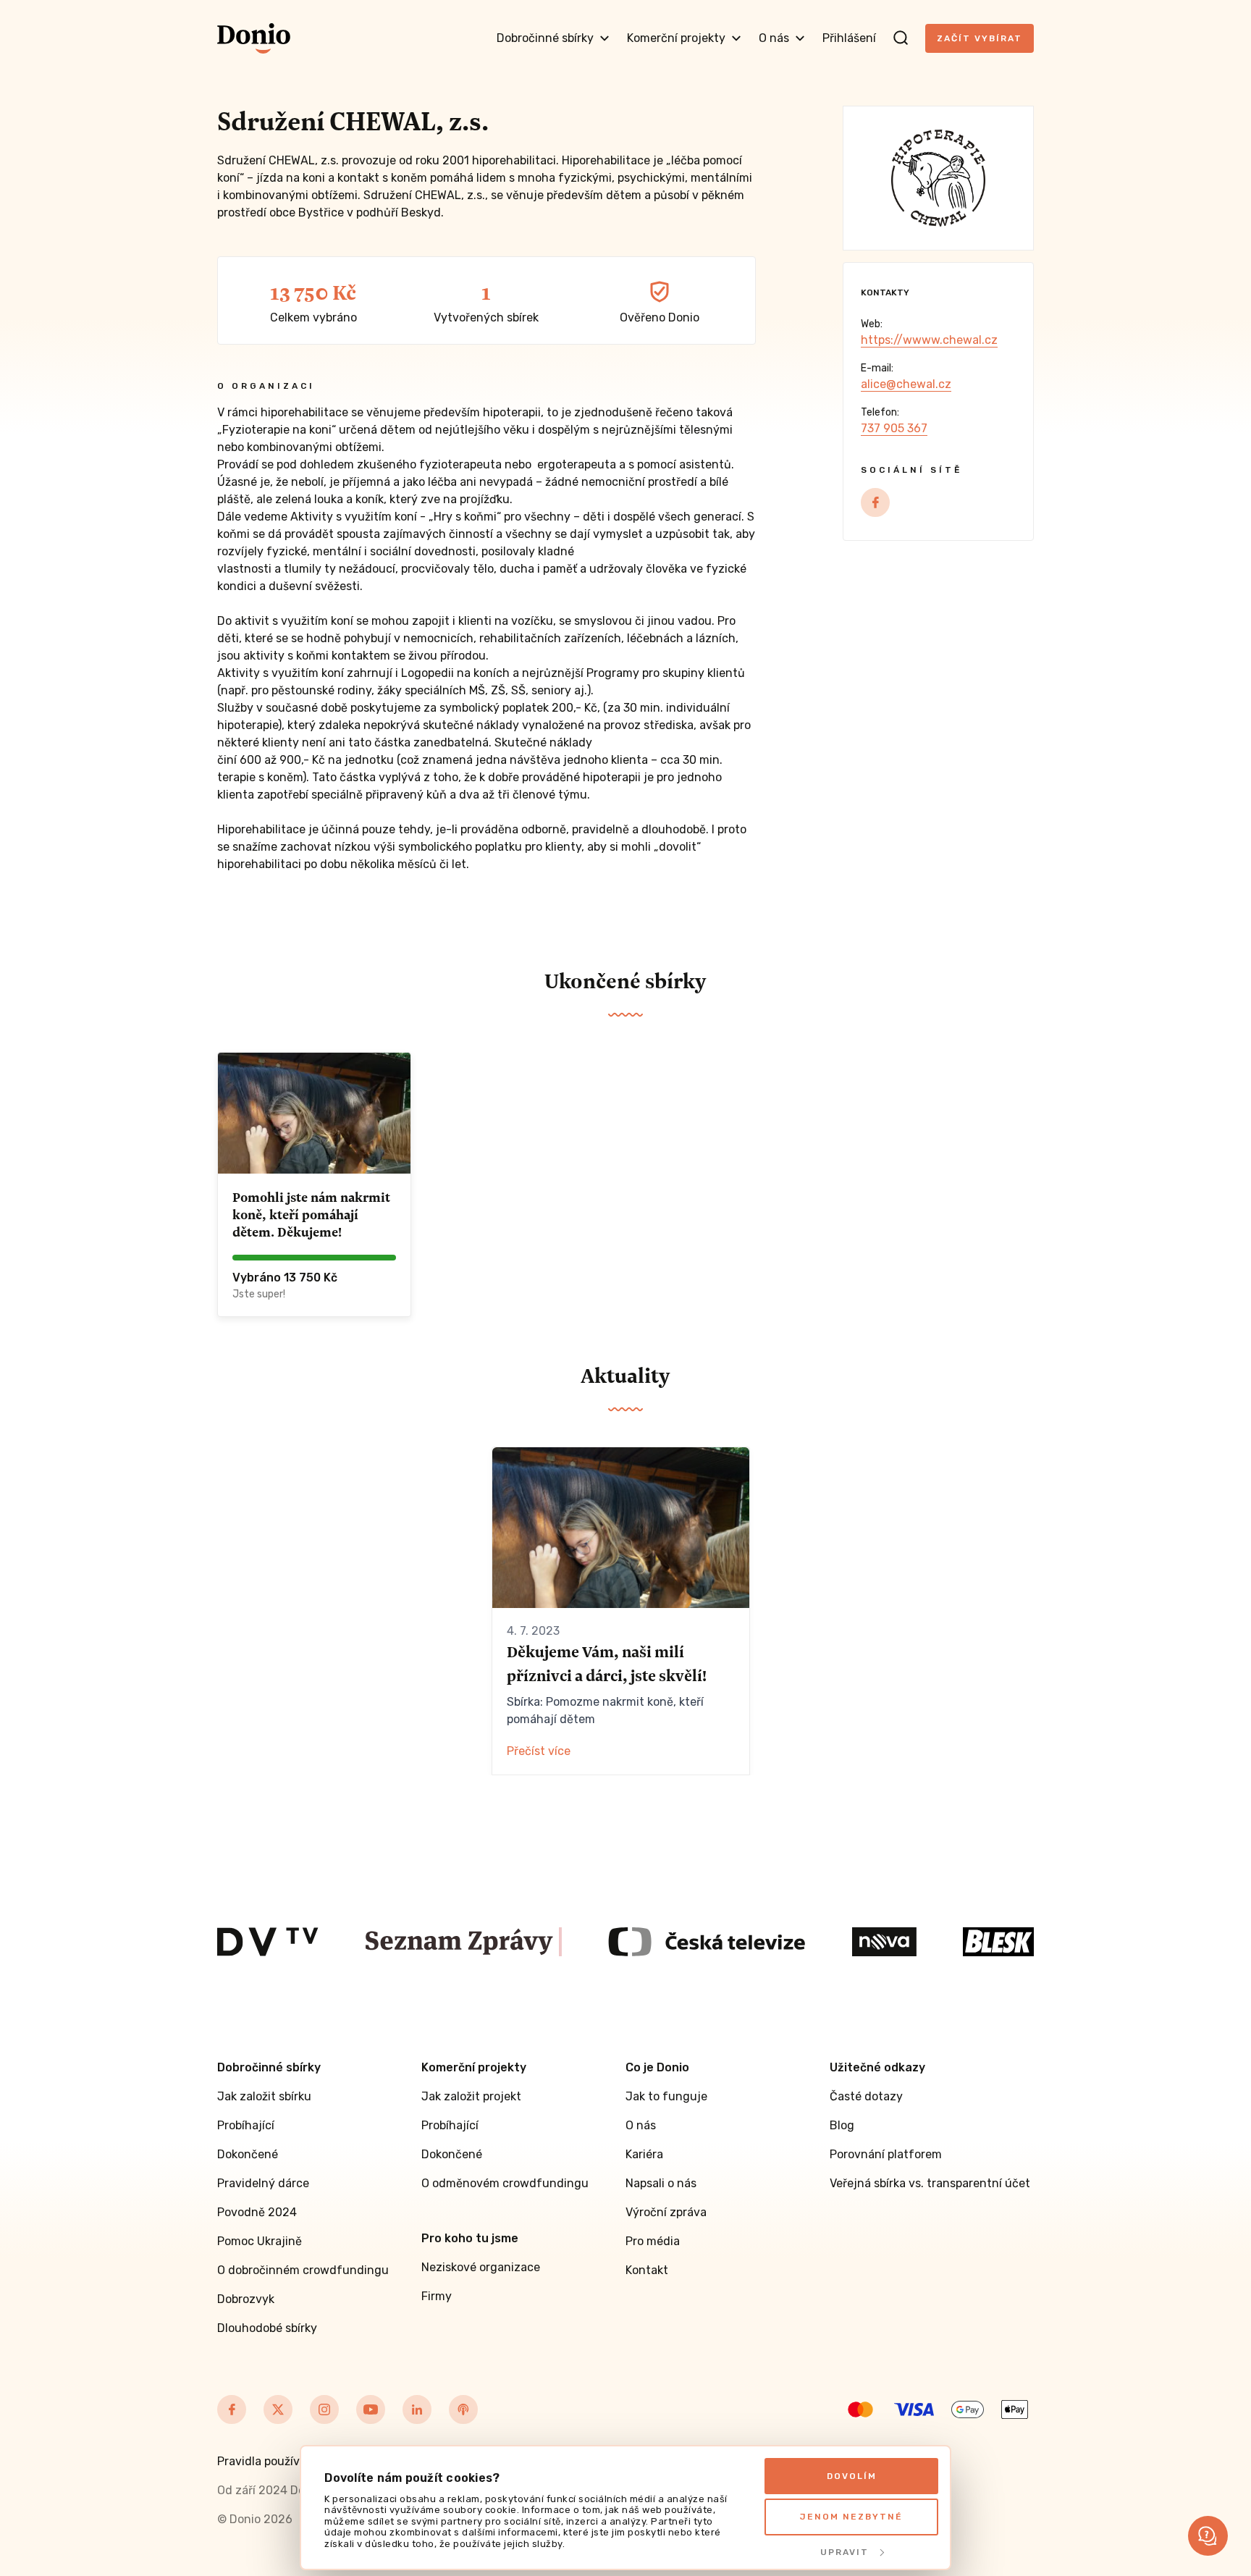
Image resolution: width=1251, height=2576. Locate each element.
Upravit (844, 2552)
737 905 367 (894, 428)
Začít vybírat (980, 38)
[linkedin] (417, 2409)
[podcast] (463, 2409)
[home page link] (254, 38)
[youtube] (371, 2409)
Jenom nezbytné (851, 2517)
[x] (278, 2409)
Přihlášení (849, 38)
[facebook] (875, 502)
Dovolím (852, 2476)
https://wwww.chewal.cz (929, 340)
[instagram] (324, 2409)
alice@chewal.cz (906, 384)
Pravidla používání (267, 2461)
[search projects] (901, 38)
